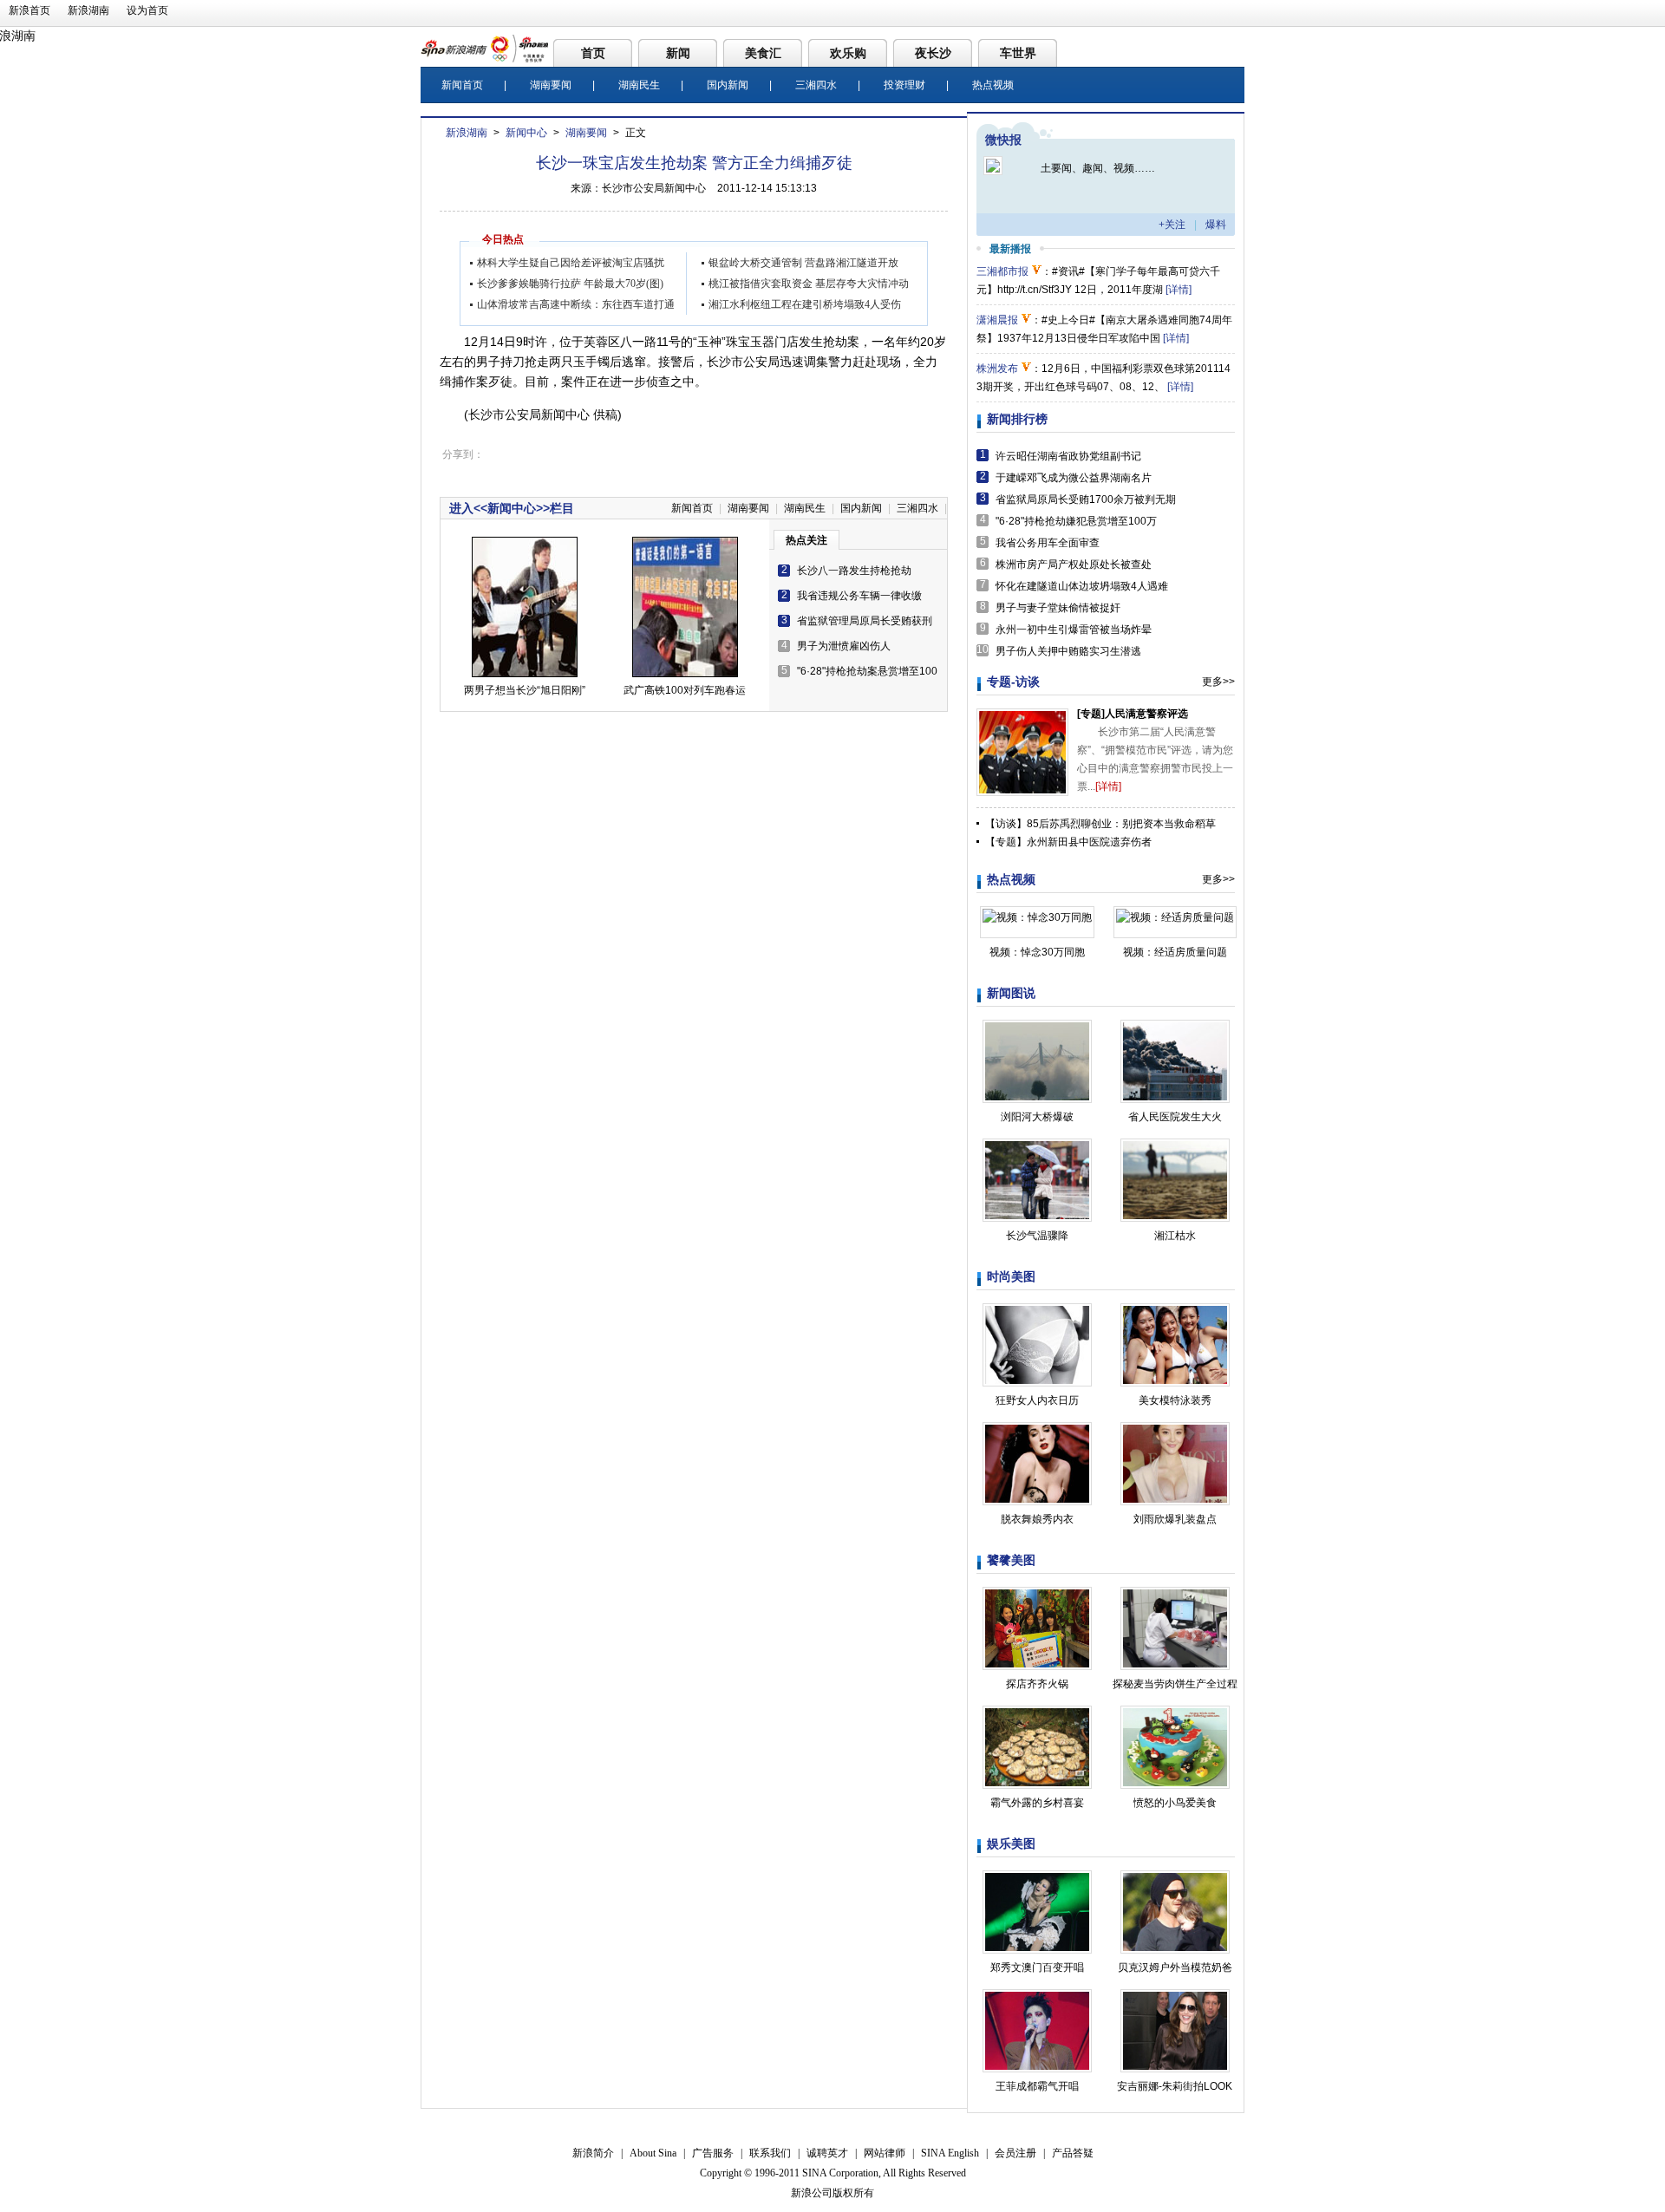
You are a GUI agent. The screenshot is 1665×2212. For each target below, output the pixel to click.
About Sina (653, 2153)
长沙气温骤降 (1037, 1236)
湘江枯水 (1175, 1236)
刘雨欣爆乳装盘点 (1175, 1519)
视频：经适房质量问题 (1175, 952)
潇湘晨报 (997, 320)
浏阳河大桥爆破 (1037, 1117)
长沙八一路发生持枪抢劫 (854, 571)
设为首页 (147, 10)
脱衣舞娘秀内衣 (1037, 1519)
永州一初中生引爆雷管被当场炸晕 (1074, 630)
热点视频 (993, 85)
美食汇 (763, 53)
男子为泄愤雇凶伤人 (844, 646)
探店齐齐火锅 (1037, 1684)
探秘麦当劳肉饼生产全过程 (1175, 1684)
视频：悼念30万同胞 (1037, 952)
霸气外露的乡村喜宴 (1037, 1803)
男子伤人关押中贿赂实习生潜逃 (1068, 651)
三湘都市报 (1002, 271)
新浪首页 (29, 10)
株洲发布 (997, 369)
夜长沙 (933, 53)
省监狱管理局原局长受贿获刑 (865, 621)
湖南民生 (639, 85)
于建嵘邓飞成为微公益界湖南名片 (1074, 478)
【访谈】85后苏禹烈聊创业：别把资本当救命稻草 (1100, 824)
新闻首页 (462, 85)
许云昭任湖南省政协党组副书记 (1068, 456)
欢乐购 (848, 53)
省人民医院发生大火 (1175, 1117)
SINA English (950, 2153)
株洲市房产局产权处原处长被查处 (1074, 564)
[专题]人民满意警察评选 (1133, 714)
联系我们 (770, 2153)
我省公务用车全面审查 (1048, 543)
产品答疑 (1073, 2153)
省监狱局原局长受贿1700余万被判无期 (1086, 499)
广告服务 (713, 2153)
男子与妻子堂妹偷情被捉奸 (1058, 608)
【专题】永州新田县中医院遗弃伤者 (1068, 842)
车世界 (1018, 53)
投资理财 (904, 85)
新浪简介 (593, 2153)
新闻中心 (526, 133)
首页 (593, 53)
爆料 (1216, 225)
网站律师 (885, 2153)
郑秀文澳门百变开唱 (1037, 1967)
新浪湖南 (88, 10)
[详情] (1179, 290)
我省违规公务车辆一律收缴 (859, 596)
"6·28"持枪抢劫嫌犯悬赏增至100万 (1076, 521)
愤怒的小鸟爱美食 (1175, 1803)
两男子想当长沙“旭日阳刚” (525, 690)
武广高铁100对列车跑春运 (685, 690)
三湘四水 (816, 85)
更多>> (1218, 682)
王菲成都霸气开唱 (1037, 2086)
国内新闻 (728, 85)
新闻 (678, 53)
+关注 (1172, 225)
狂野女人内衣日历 (1037, 1400)
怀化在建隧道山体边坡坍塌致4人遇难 (1082, 586)
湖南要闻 (551, 85)
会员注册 (1015, 2153)
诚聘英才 (827, 2153)
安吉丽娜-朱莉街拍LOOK (1175, 2086)
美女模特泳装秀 (1175, 1400)
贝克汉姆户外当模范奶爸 (1175, 1967)
